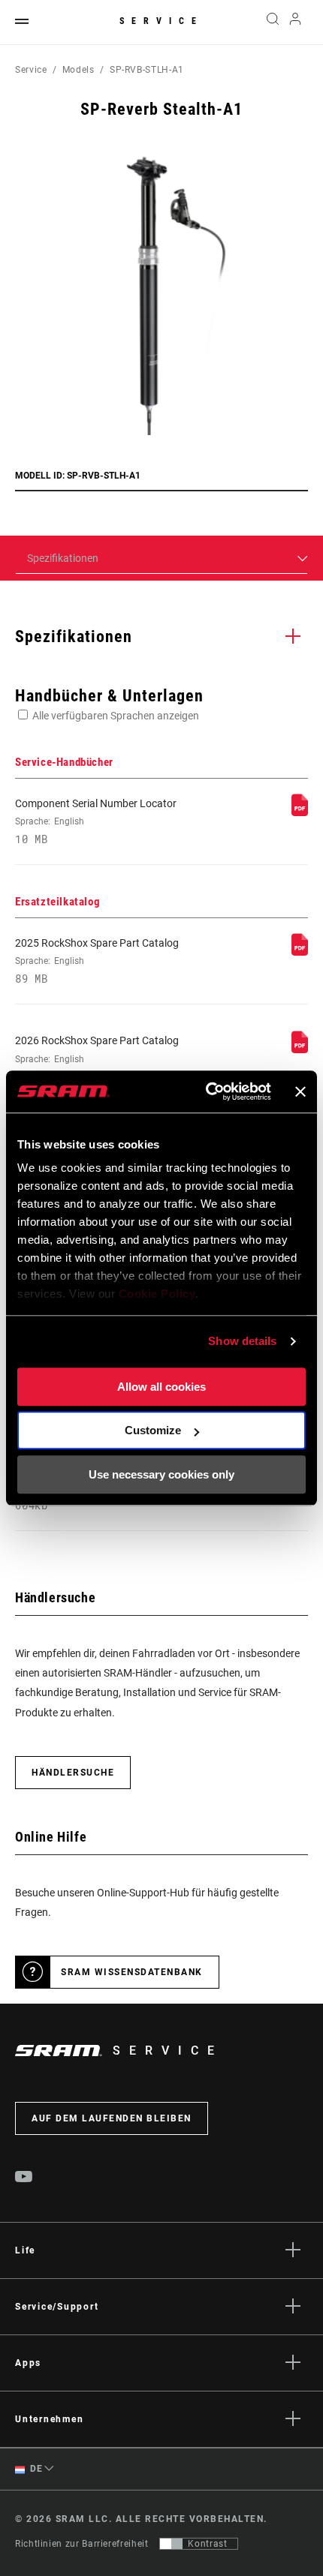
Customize (153, 1430)
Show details (242, 1341)
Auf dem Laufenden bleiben (112, 2118)
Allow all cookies (161, 1387)
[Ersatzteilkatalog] (300, 952)
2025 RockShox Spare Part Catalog (97, 961)
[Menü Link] (22, 22)
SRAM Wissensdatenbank (132, 1972)
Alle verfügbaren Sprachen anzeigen (116, 716)
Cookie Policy (157, 1294)
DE (35, 2469)
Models (78, 70)
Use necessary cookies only (161, 1474)
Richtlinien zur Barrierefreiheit (82, 2544)
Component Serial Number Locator (96, 821)
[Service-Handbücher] (300, 812)
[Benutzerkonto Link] (296, 23)
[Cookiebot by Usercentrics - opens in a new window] (207, 1091)
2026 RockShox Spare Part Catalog (97, 1058)
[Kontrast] (171, 2544)
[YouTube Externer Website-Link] (24, 2178)
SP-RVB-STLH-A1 (147, 70)
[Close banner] (300, 1091)
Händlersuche (73, 1773)
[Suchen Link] (272, 23)
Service (161, 21)
